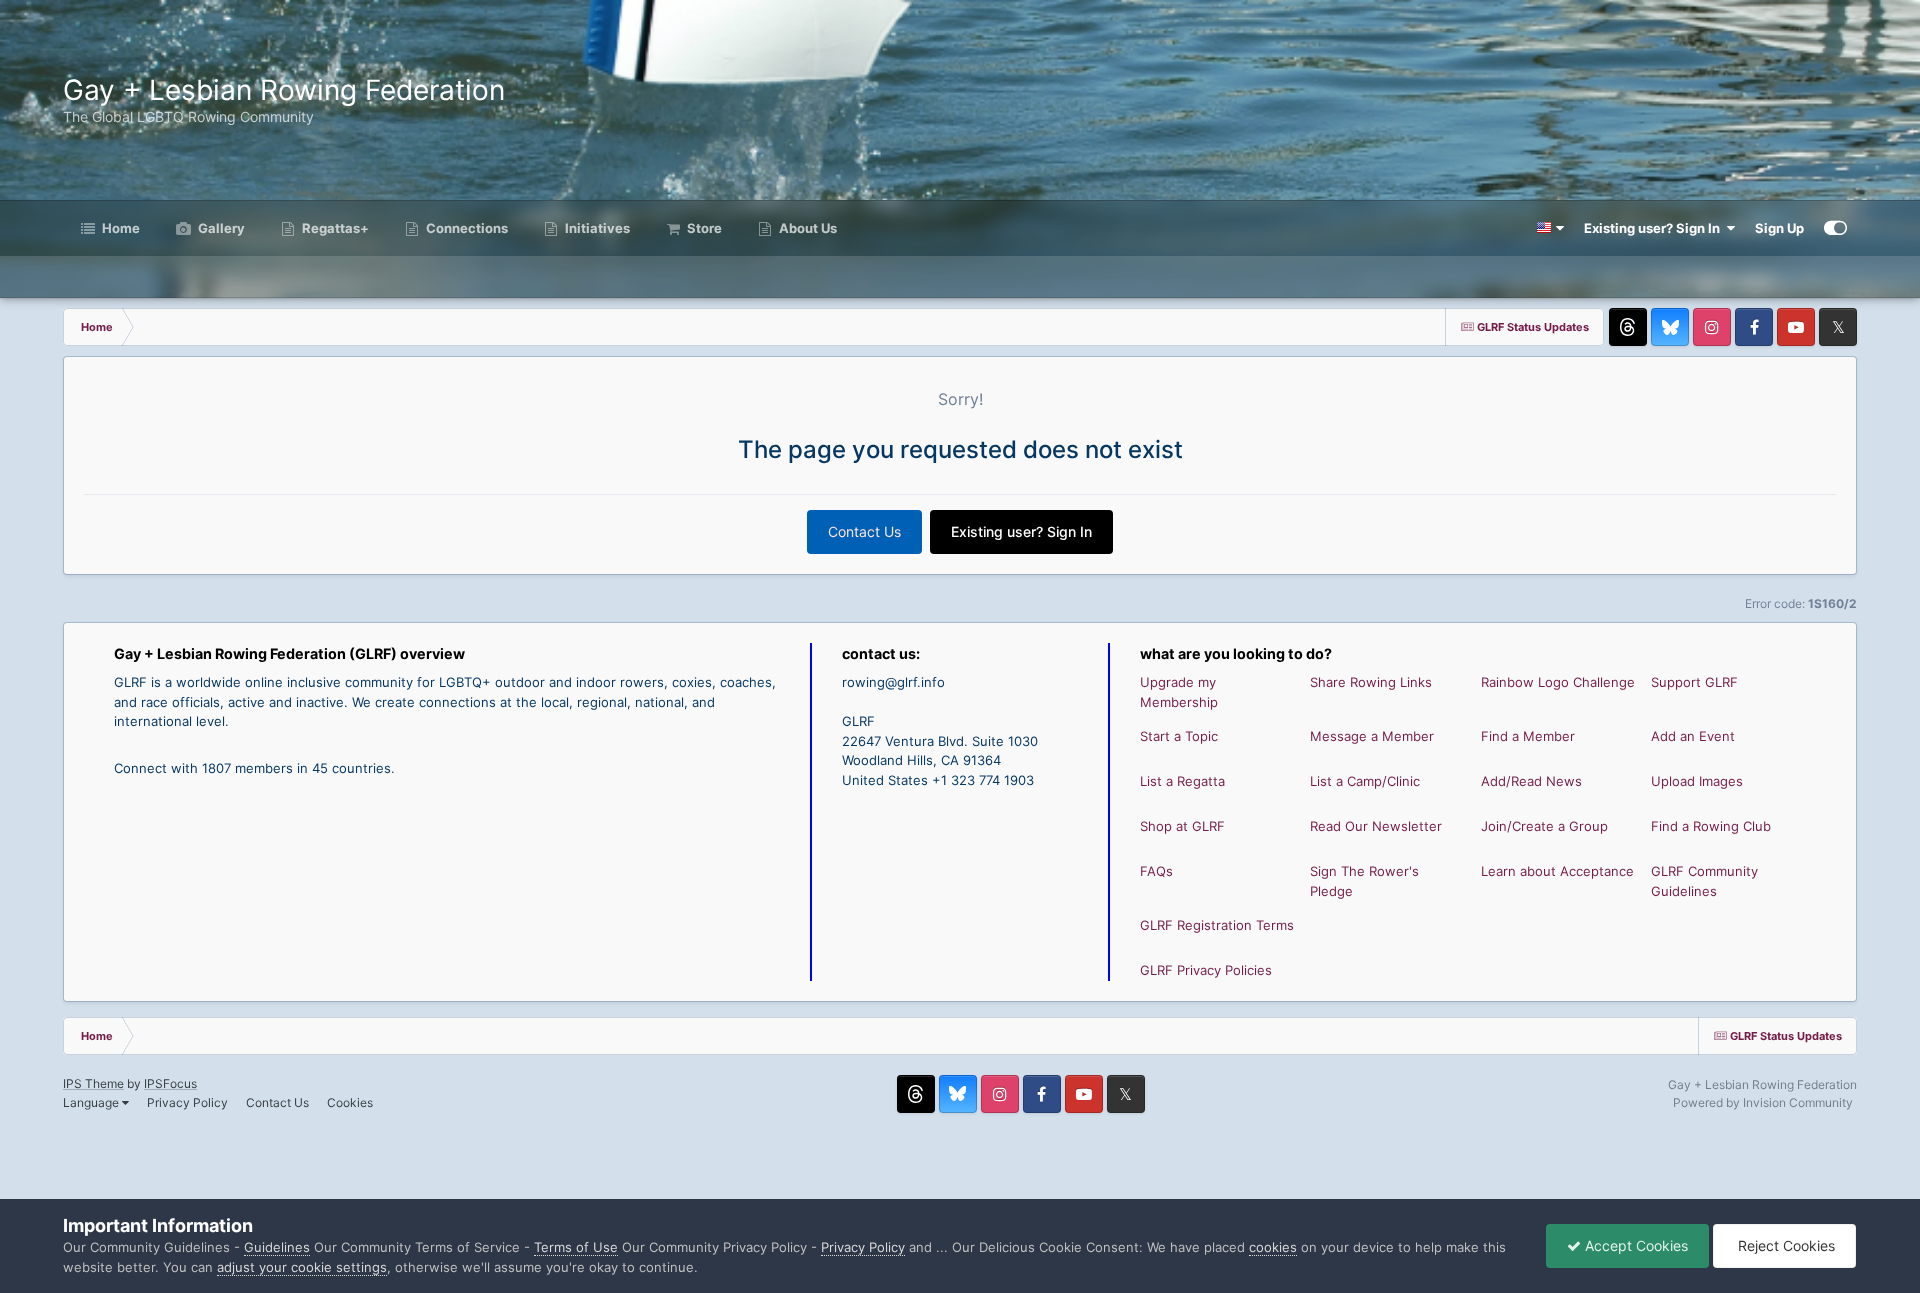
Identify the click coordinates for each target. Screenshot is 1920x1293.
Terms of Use (576, 1247)
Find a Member (1528, 736)
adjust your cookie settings (302, 1267)
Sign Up (1779, 228)
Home (119, 228)
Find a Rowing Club (1711, 826)
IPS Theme (93, 1083)
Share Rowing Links (1371, 682)
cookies (1273, 1247)
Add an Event (1693, 736)
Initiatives (596, 228)
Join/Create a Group (1544, 826)
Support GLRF (1694, 682)
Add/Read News (1531, 781)
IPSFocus (170, 1083)
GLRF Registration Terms (1217, 925)
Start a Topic (1179, 736)
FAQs (1156, 871)
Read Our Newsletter (1376, 826)
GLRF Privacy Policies (1206, 970)
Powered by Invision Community (1763, 1102)
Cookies (350, 1102)
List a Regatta (1182, 781)
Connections (465, 228)
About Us (806, 228)
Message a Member (1372, 736)
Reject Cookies (1784, 1245)
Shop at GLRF (1182, 826)
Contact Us (864, 531)
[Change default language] (1550, 228)
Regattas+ (334, 228)
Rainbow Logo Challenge (1558, 682)
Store (703, 228)
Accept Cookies (1634, 1245)
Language (92, 1102)
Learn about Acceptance (1557, 871)
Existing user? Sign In (1655, 228)
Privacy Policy (187, 1102)
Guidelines (277, 1247)
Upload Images (1697, 781)
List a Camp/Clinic (1365, 781)
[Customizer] (1835, 228)
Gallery (220, 228)
